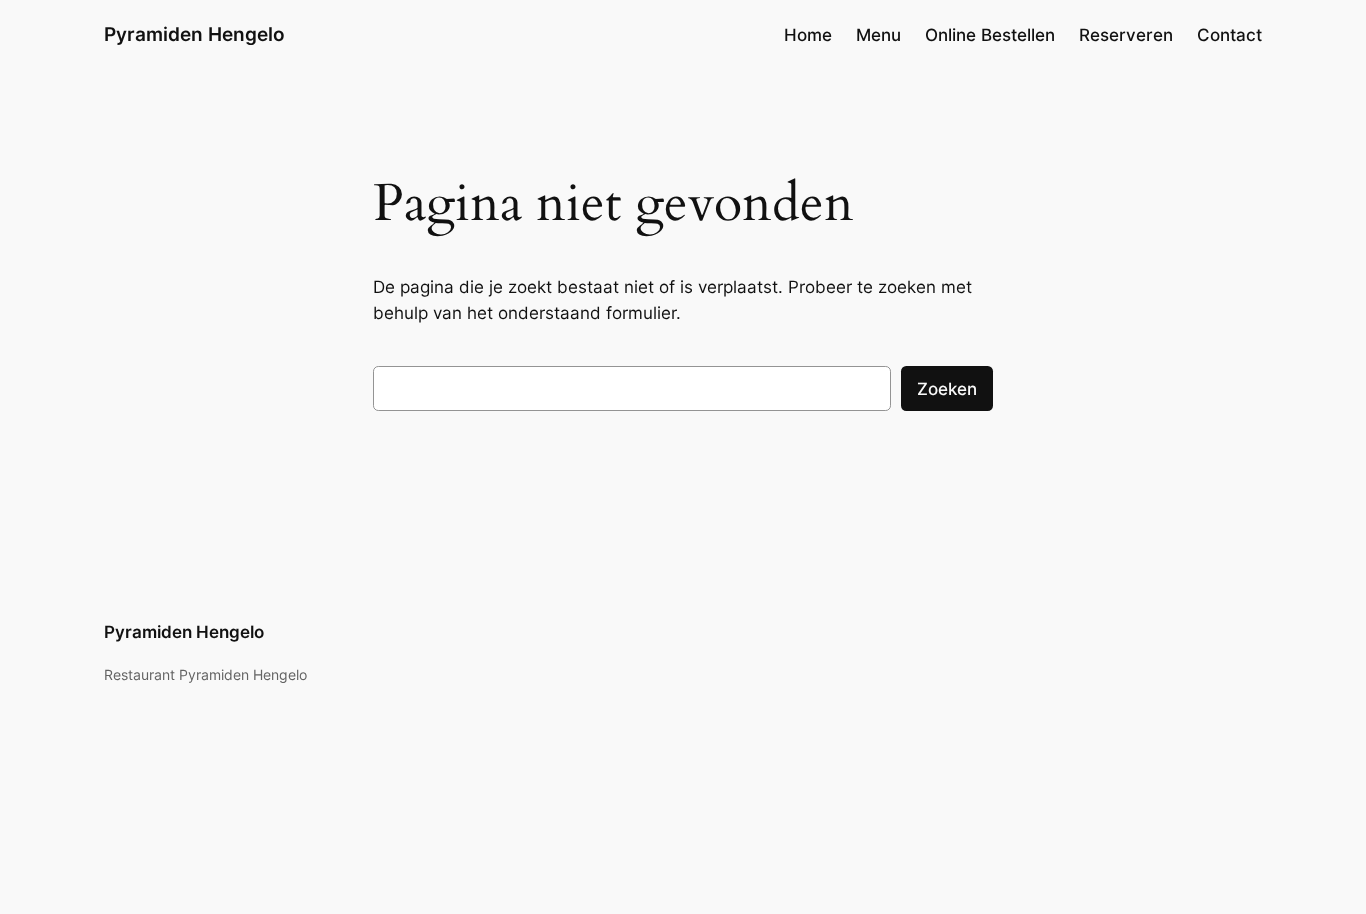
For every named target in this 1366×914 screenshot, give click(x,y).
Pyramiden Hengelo (194, 34)
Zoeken (947, 389)
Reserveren (1126, 35)
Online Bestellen (990, 35)
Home (808, 35)
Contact (1229, 35)
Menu (878, 35)
